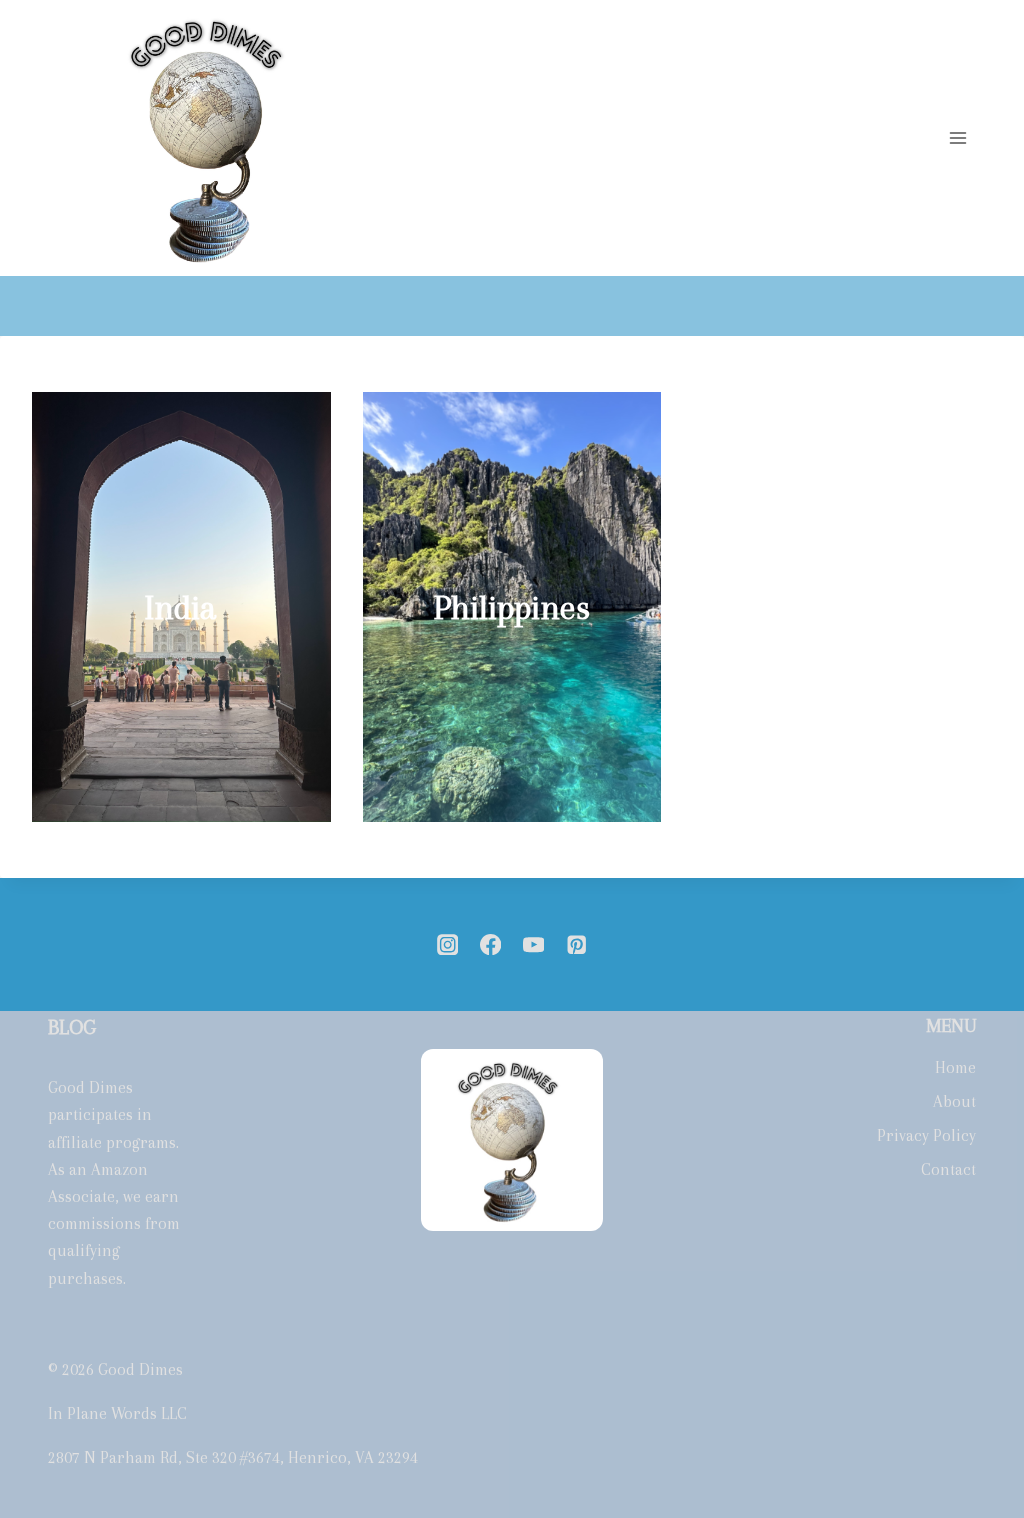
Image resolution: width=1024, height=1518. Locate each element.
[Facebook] (490, 944)
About (954, 1101)
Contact (948, 1169)
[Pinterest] (576, 944)
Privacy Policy (926, 1135)
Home (955, 1067)
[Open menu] (957, 138)
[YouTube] (533, 944)
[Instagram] (447, 944)
